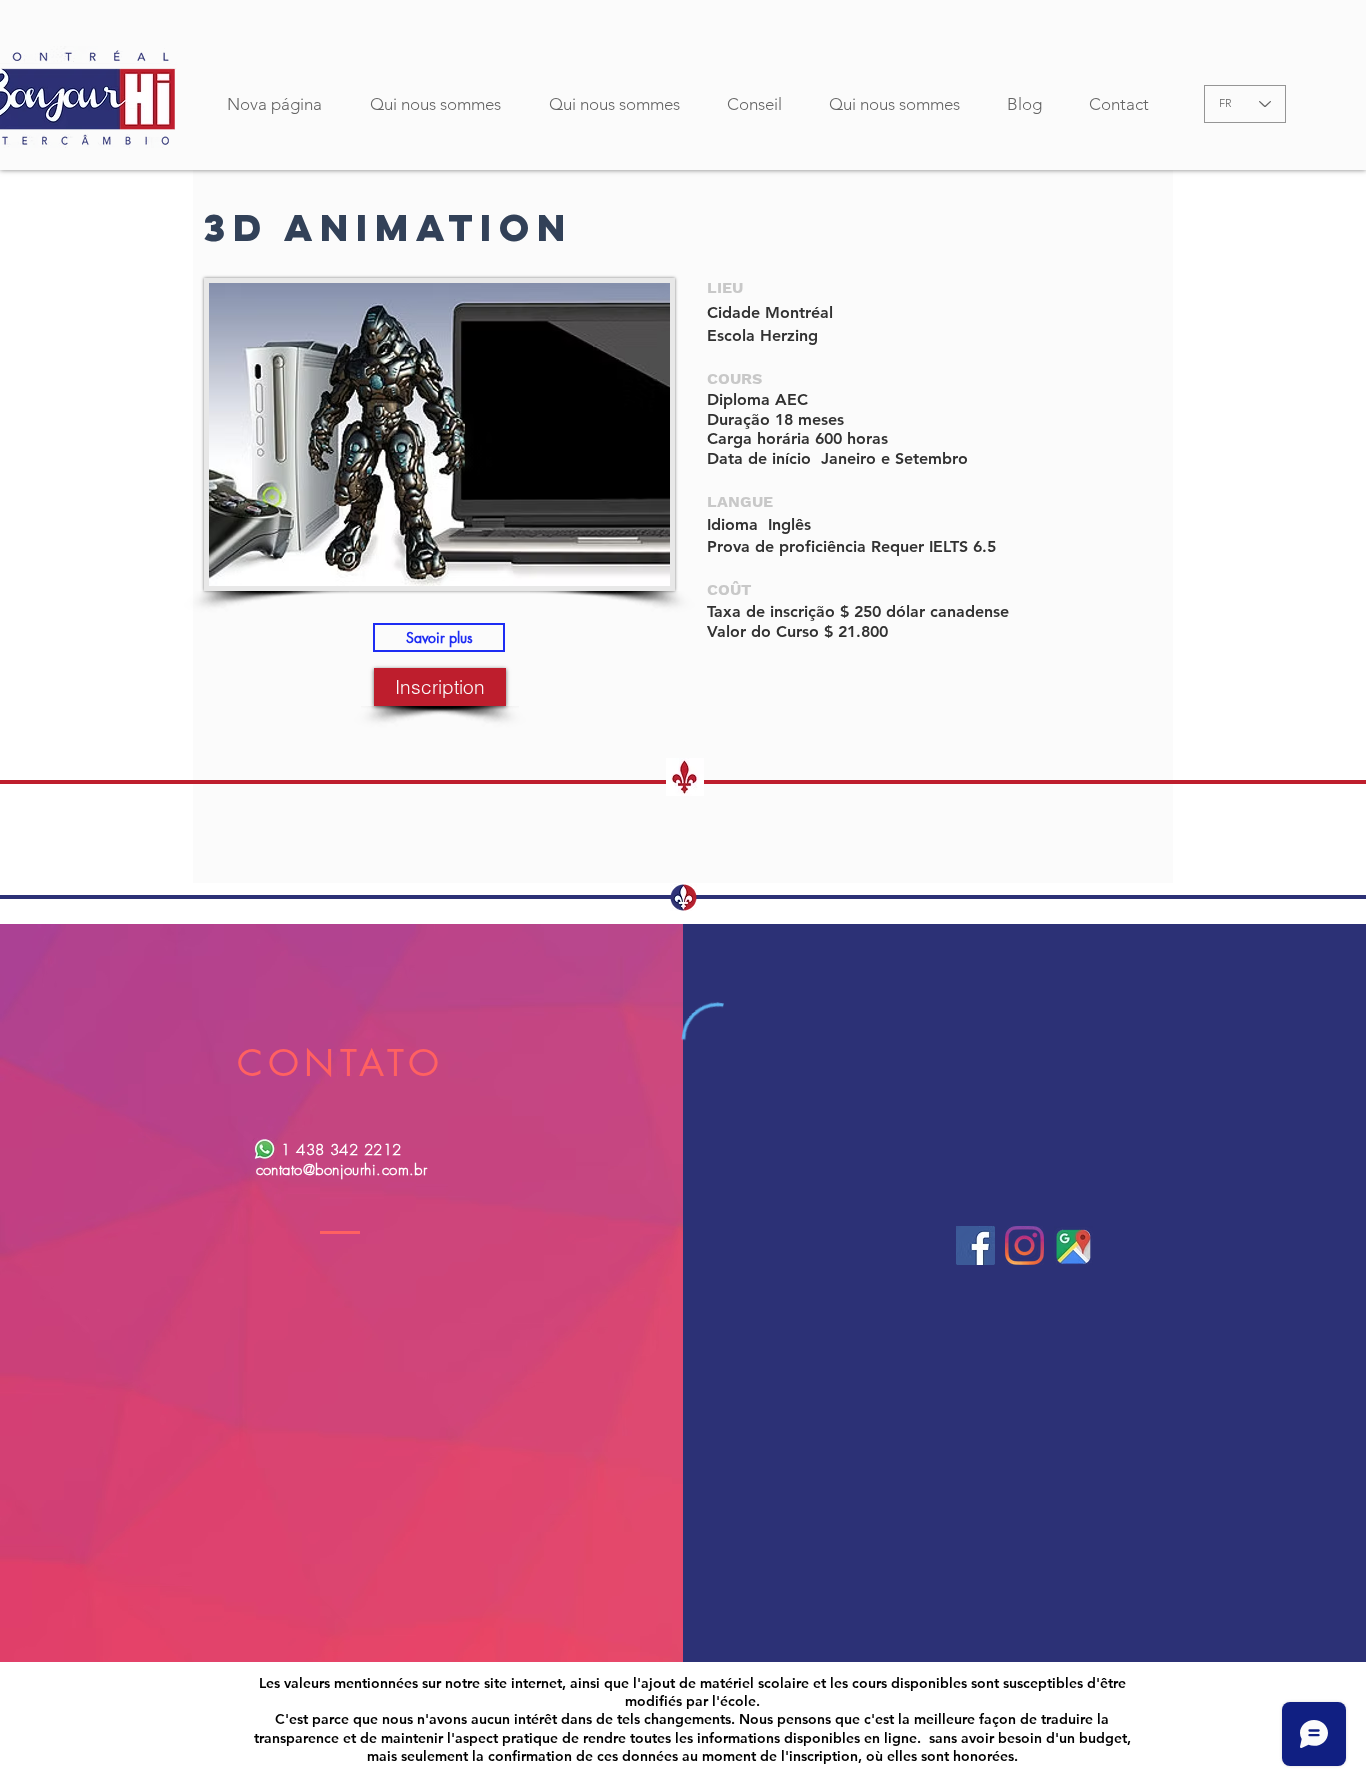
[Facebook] (975, 1245)
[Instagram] (1024, 1245)
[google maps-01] (1073, 1245)
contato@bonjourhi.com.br (342, 1170)
